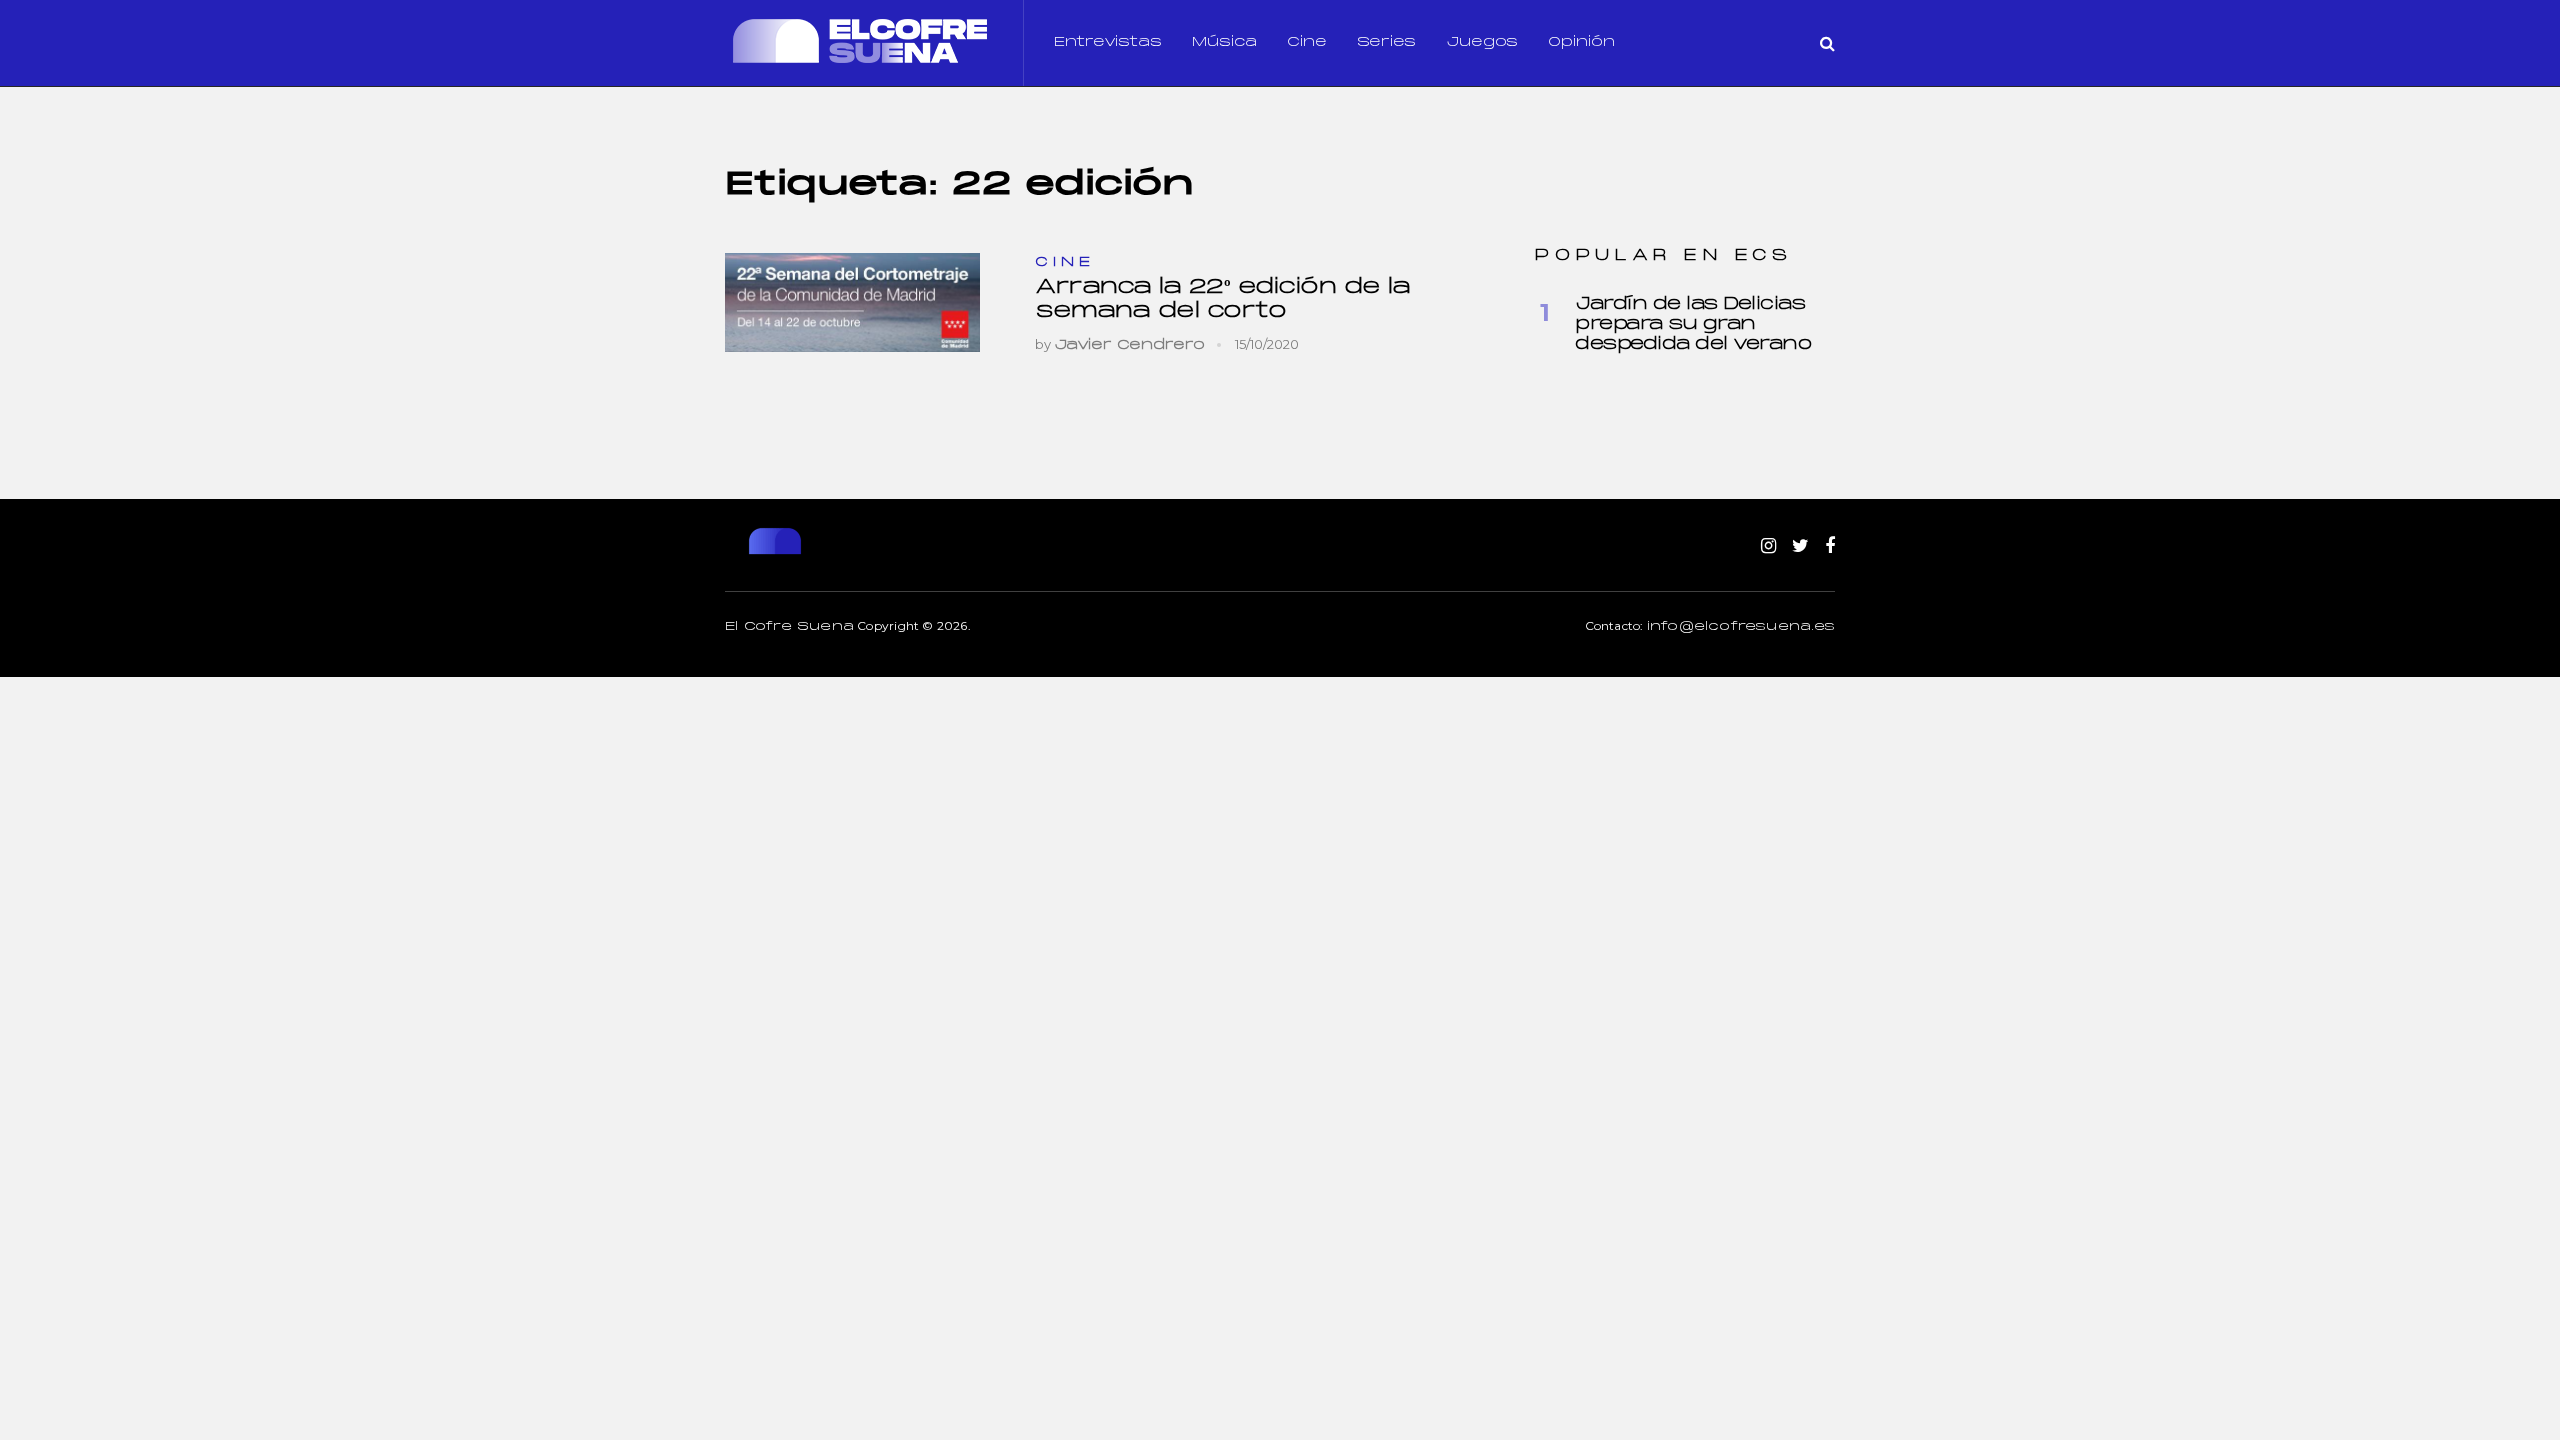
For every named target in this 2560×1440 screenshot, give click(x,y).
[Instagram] (1768, 547)
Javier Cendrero (1129, 345)
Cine (1307, 42)
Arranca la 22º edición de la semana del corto (1222, 299)
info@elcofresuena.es (1741, 627)
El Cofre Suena (789, 627)
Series (1386, 42)
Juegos (1482, 42)
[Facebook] (1830, 547)
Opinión (1581, 42)
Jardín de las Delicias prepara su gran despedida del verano (1693, 324)
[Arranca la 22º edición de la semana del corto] (852, 302)
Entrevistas (1108, 42)
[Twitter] (1800, 547)
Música (1224, 42)
